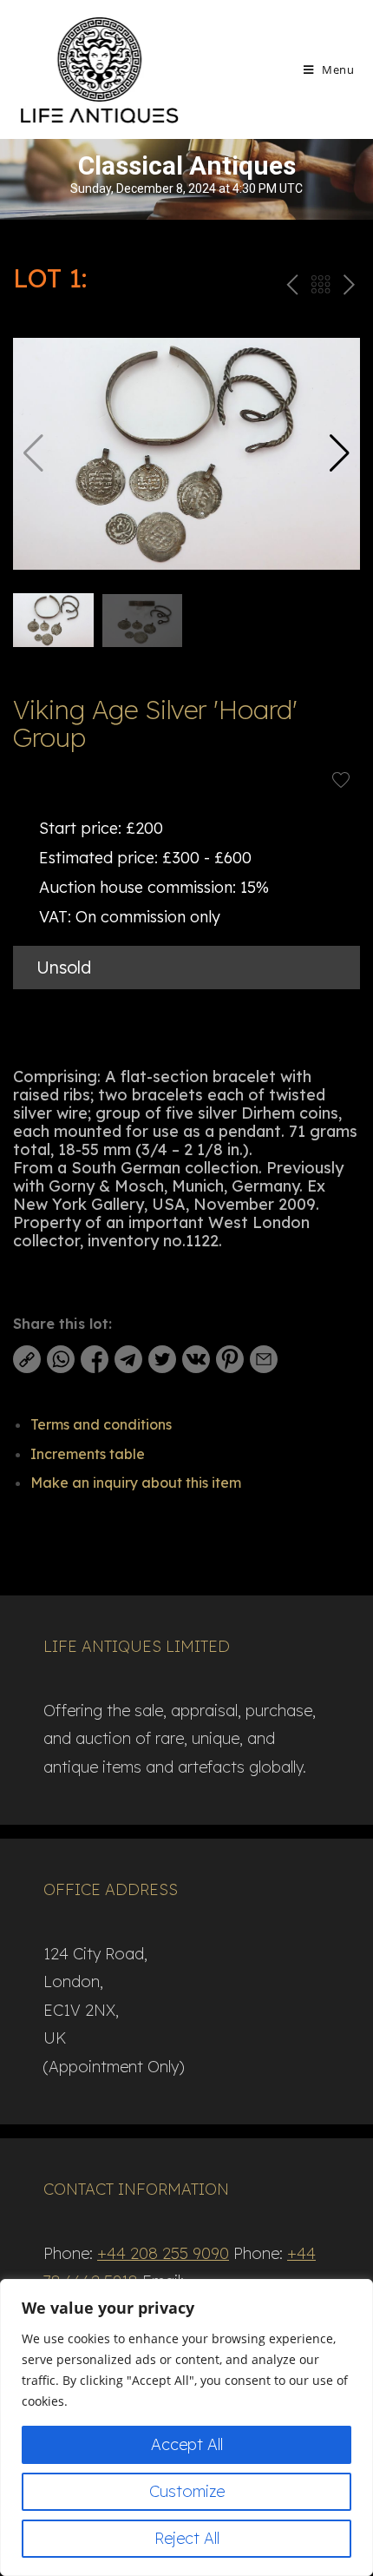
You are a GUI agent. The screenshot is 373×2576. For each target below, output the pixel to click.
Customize (187, 2491)
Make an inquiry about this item (136, 1483)
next (349, 288)
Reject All (187, 2538)
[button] (340, 453)
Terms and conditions (101, 1424)
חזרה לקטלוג (320, 288)
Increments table (88, 1454)
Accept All (187, 2444)
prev (290, 288)
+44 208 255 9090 (163, 2253)
